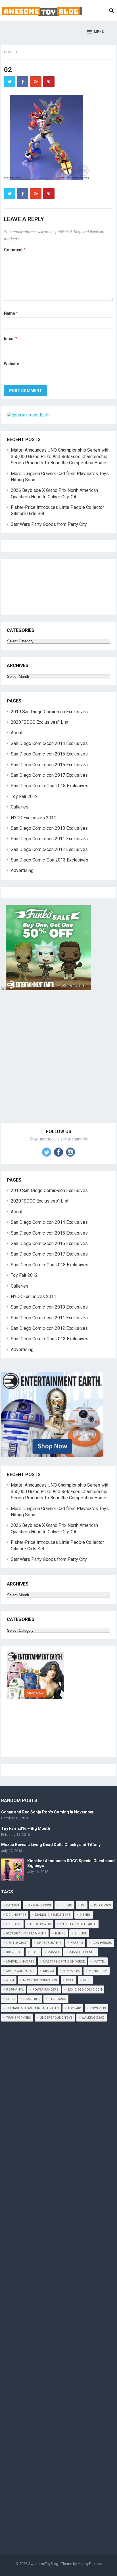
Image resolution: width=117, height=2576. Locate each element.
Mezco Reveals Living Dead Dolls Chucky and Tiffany (51, 1845)
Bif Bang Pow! (39, 1905)
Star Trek (32, 1999)
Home (9, 52)
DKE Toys (14, 1924)
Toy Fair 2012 (24, 796)
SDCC (10, 1999)
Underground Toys (56, 2018)
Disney (85, 1915)
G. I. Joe (81, 1933)
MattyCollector (20, 1971)
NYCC (70, 1980)
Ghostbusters (49, 1943)
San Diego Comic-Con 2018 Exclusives (50, 786)
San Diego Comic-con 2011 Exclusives (49, 839)
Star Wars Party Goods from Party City (49, 524)
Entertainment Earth (78, 1924)
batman (13, 1905)
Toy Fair (74, 2008)
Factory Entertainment (26, 1933)
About (17, 733)
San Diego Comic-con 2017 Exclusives (49, 775)
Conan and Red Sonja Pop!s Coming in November (47, 1812)
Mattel (99, 1962)
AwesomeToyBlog (43, 2564)
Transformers (19, 2018)
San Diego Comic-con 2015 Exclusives (49, 754)
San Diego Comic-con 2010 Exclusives (49, 828)
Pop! (87, 1980)
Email (11, 338)
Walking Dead (93, 2018)
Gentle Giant (17, 1943)
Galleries (20, 807)
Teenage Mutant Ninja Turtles (33, 2008)
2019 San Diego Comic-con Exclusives (49, 712)
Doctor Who (41, 1924)
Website (12, 364)
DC (83, 1905)
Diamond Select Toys (53, 1915)
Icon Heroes (102, 1943)
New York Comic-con (40, 1980)
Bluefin (66, 1905)
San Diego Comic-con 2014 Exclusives (49, 743)
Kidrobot (14, 1952)
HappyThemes (90, 2564)
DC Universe (16, 1915)
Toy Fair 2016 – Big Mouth (26, 1828)
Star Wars (57, 1999)
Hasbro (77, 1943)
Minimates (71, 1971)
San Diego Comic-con (85, 1990)
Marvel (54, 1952)
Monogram (98, 1971)
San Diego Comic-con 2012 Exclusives (49, 849)
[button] (96, 32)
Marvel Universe (20, 1962)
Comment (15, 250)
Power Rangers (45, 1990)
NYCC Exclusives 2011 (34, 818)
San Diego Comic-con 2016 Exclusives (49, 765)
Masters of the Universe (64, 1962)
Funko (60, 1933)
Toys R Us (98, 2008)
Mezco (49, 1971)
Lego (35, 1952)
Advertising (22, 870)
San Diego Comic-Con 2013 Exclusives (50, 860)
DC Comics (103, 1905)
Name (11, 313)
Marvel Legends (82, 1952)
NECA (10, 1980)
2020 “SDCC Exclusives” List (40, 722)
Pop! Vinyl (15, 1990)
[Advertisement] (58, 1063)
